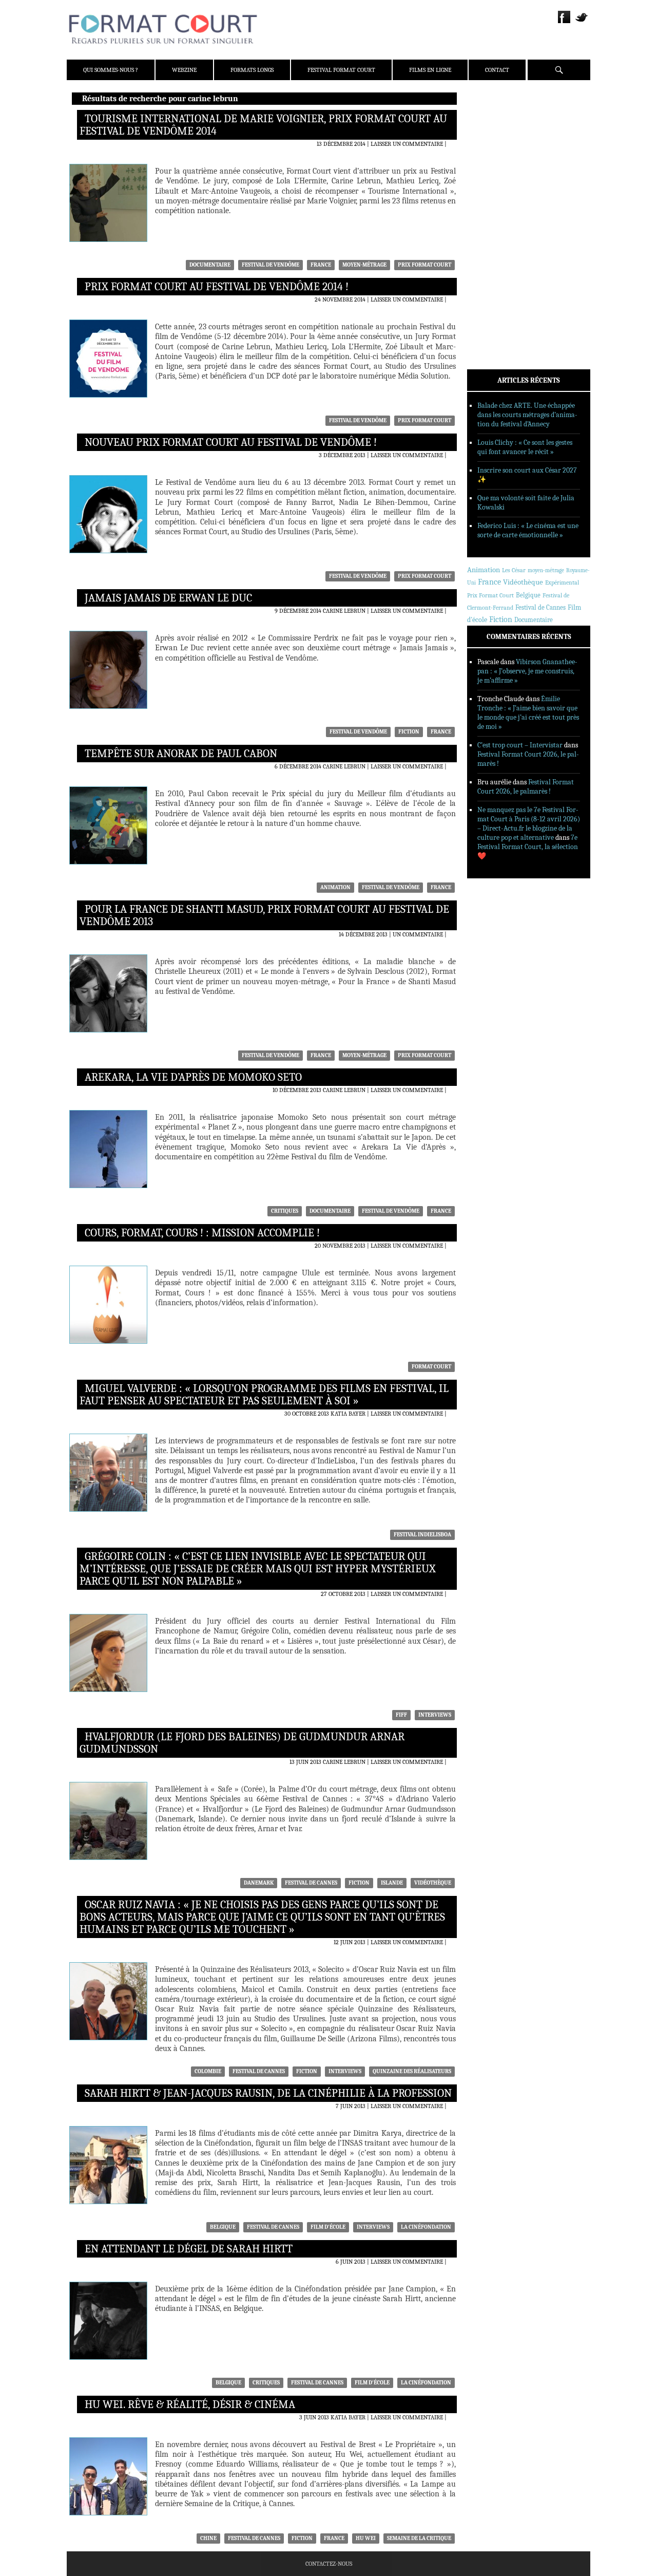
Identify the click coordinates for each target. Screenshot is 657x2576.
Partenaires (499, 165)
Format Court (431, 1367)
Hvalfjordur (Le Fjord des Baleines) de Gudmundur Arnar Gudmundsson (242, 1743)
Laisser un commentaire (407, 144)
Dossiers (494, 223)
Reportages (498, 250)
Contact (497, 70)
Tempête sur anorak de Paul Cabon (181, 754)
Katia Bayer (348, 1414)
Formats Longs (252, 70)
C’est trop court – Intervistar (520, 745)
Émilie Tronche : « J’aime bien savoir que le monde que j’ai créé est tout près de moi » (528, 713)
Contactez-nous (329, 2564)
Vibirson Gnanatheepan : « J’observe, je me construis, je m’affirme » (527, 671)
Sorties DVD (499, 264)
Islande (392, 1883)
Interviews (435, 1715)
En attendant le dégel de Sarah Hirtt (189, 2249)
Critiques (285, 1211)
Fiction (409, 732)
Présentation (501, 125)
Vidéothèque (433, 1883)
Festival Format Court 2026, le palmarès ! (526, 787)
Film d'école (328, 2227)
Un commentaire (418, 934)
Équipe (491, 138)
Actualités (498, 197)
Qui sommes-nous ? (111, 70)
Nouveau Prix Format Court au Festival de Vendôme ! (231, 442)
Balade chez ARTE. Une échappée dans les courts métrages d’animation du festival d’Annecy (527, 415)
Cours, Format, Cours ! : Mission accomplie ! (202, 1233)
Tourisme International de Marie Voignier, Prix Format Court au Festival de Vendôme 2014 (263, 125)
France (321, 265)
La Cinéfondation (426, 2227)
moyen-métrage (364, 265)
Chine (208, 2538)
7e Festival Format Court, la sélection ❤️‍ (528, 847)
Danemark (259, 1883)
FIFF (401, 1715)
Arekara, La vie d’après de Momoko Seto (193, 1077)
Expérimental (562, 582)
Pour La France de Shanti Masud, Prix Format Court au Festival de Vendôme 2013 (264, 915)
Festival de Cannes (311, 1883)
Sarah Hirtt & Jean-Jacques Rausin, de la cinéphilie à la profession (268, 2093)
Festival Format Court (341, 70)
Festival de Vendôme (270, 265)
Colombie (208, 2071)
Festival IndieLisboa (422, 1535)
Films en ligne (430, 70)
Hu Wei (366, 2538)
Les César (514, 570)
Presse (490, 152)
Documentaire (210, 265)
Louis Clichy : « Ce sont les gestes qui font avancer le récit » (525, 447)
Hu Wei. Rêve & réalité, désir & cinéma (190, 2404)
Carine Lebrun (344, 611)
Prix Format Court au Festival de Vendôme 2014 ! (217, 287)
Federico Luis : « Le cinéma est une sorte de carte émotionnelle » (528, 530)
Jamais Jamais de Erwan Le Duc (168, 598)
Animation (335, 887)
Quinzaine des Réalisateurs (412, 2071)
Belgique (223, 2227)
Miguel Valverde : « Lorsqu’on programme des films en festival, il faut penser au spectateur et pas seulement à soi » (264, 1395)
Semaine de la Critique (419, 2538)
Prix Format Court (424, 265)
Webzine (184, 70)
